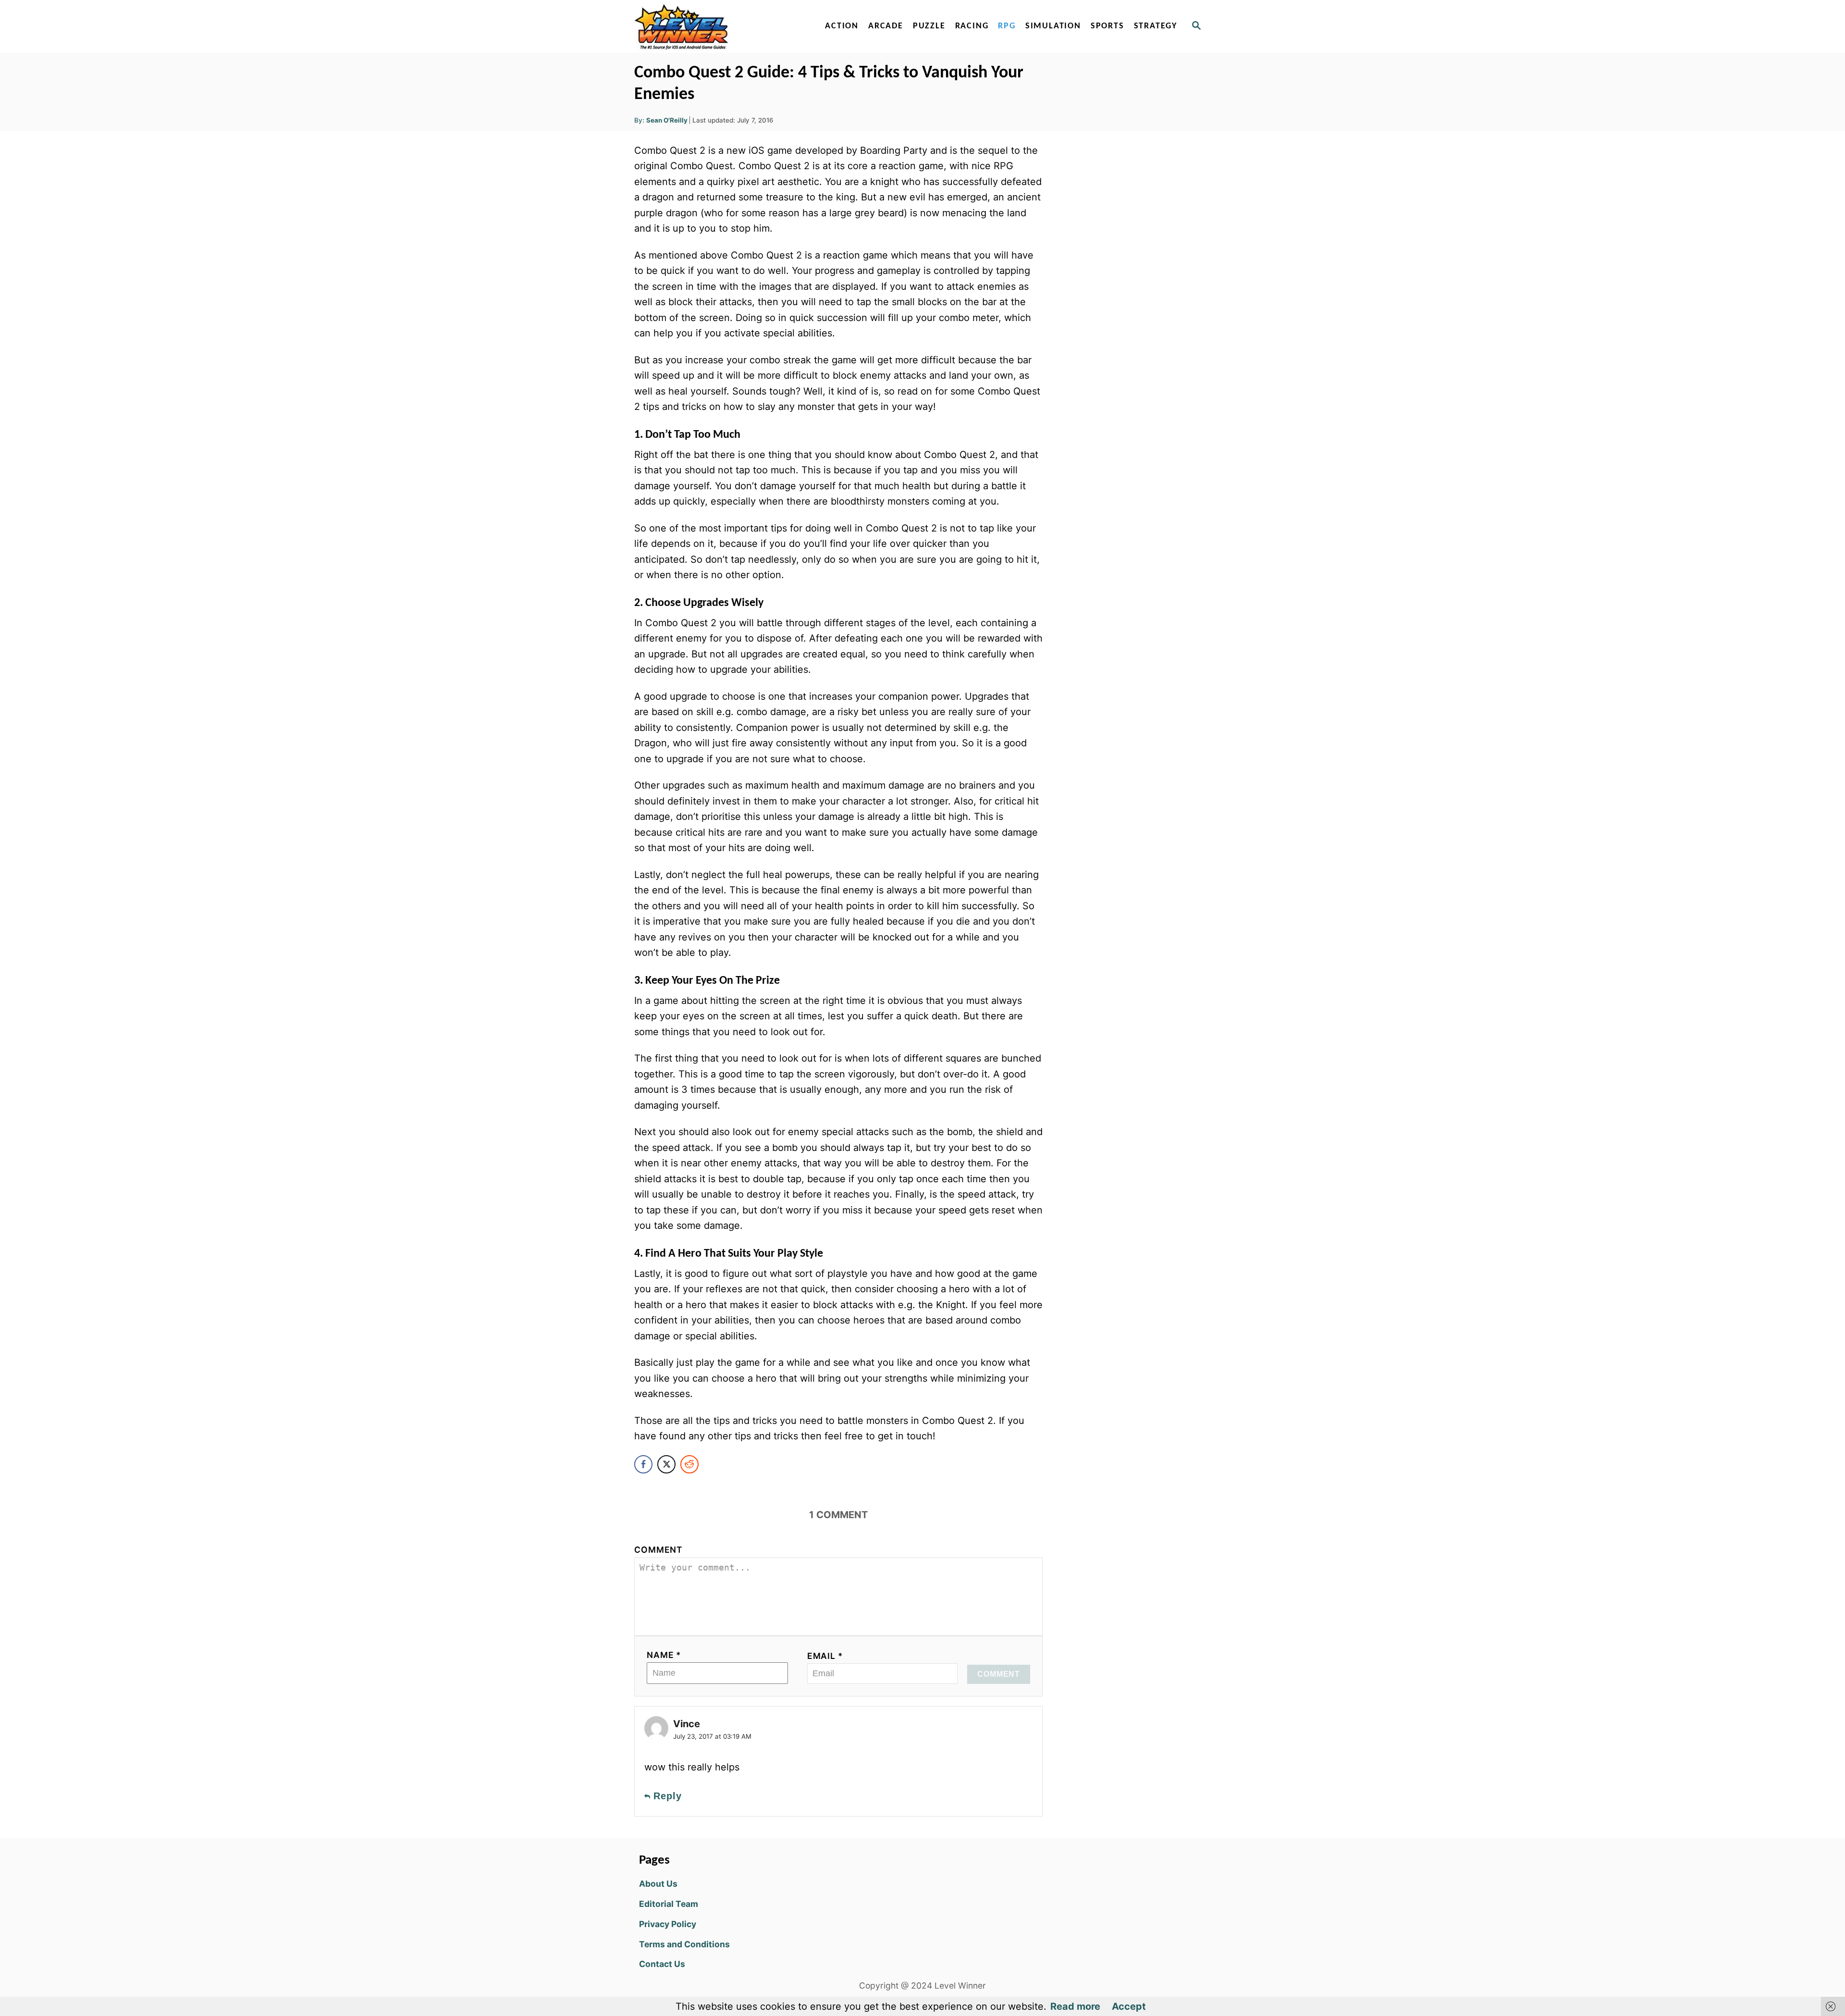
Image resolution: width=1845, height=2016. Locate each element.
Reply (668, 1796)
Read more (1075, 2006)
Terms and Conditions (684, 1944)
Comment (658, 1550)
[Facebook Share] (643, 1464)
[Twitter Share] (666, 1464)
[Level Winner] (717, 26)
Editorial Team (669, 1904)
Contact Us (662, 1964)
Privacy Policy (668, 1924)
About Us (658, 1884)
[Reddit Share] (689, 1464)
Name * (664, 1655)
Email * (825, 1656)
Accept (1129, 2006)
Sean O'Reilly (667, 120)
